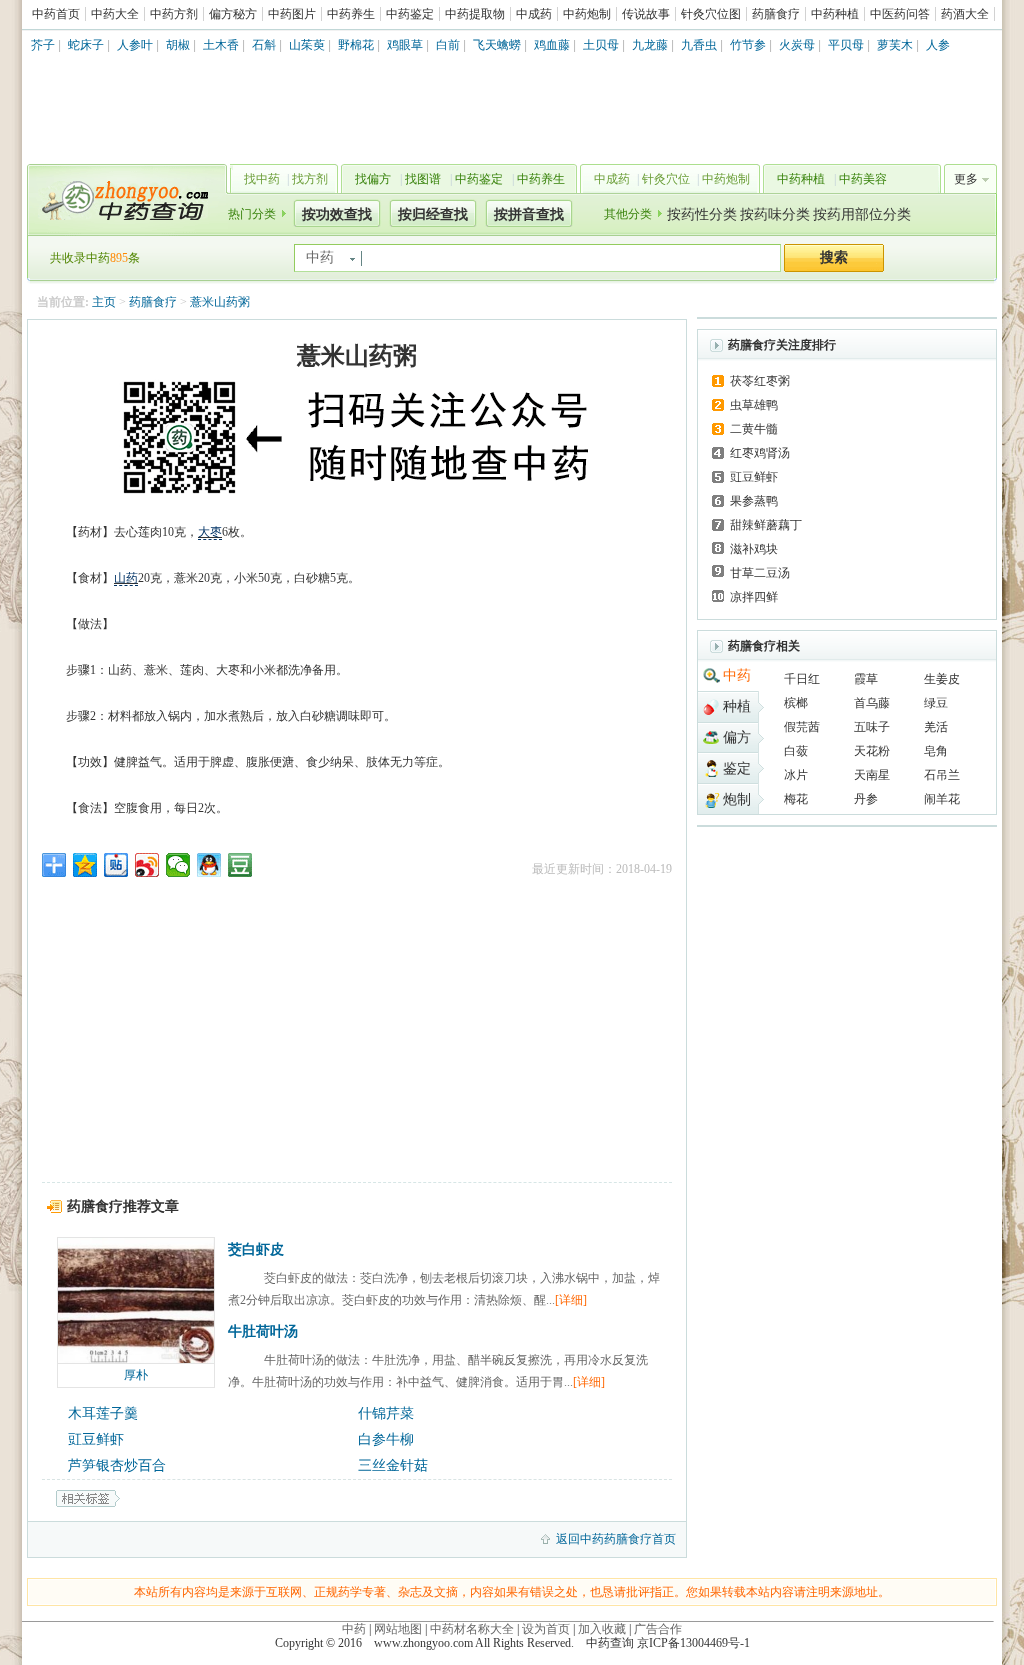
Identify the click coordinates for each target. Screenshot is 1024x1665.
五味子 (872, 727)
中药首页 (56, 14)
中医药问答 (900, 14)
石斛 (264, 45)
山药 (126, 578)
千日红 (802, 679)
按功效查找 (337, 214)
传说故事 (646, 14)
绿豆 (936, 703)
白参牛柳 (386, 1439)
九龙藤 (650, 45)
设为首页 (546, 1629)
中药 (737, 675)
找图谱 (423, 179)
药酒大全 (965, 14)
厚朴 (136, 1375)
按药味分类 (775, 214)
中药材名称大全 (472, 1629)
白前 (448, 45)
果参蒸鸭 (754, 501)
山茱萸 (307, 45)
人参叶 (135, 45)
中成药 (534, 14)
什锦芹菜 (386, 1413)
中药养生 (351, 14)
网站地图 (398, 1629)
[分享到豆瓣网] (240, 865)
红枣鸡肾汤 (760, 453)
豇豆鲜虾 (96, 1439)
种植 (737, 706)
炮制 (737, 799)
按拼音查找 (529, 214)
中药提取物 (475, 14)
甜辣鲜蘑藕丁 (766, 525)
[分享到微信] (178, 865)
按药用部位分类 (862, 214)
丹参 (866, 799)
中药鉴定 (410, 14)
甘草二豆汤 (760, 573)
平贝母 (846, 45)
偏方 (737, 737)
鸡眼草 (405, 45)
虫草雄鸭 (754, 405)
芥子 (43, 45)
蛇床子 (86, 45)
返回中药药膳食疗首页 (616, 1539)
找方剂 (310, 179)
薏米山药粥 (220, 302)
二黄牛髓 (754, 429)
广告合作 (658, 1629)
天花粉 (872, 751)
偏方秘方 (233, 14)
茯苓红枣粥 (760, 381)
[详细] (571, 1300)
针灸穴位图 (711, 14)
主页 (104, 302)
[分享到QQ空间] (85, 865)
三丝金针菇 (393, 1465)
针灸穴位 (666, 179)
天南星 (872, 775)
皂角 (936, 751)
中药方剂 (174, 14)
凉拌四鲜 (754, 597)
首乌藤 (872, 703)
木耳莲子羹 (103, 1413)
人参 (938, 45)
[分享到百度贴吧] (116, 865)
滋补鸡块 (754, 549)
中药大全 (115, 14)
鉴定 (737, 768)
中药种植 (835, 14)
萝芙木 (895, 45)
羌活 (936, 727)
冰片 (796, 775)
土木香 (221, 45)
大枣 (210, 532)
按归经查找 (433, 214)
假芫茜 (802, 727)
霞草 (866, 679)
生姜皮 (942, 679)
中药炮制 (587, 14)
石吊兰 (942, 775)
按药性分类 (702, 214)
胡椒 (178, 45)
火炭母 (797, 45)
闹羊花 (942, 799)
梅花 (796, 799)
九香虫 (699, 45)
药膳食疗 (776, 14)
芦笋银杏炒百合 (117, 1465)
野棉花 (356, 45)
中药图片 (292, 14)
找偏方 (373, 179)
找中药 (262, 179)
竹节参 (748, 45)
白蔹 (796, 751)
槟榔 (796, 703)
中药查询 (123, 200)
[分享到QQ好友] (209, 865)
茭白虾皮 (256, 1249)
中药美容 (863, 179)
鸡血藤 (552, 45)
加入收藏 (602, 1629)
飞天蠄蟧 (497, 45)
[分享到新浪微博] (147, 865)
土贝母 (601, 45)
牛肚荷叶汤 (263, 1331)
